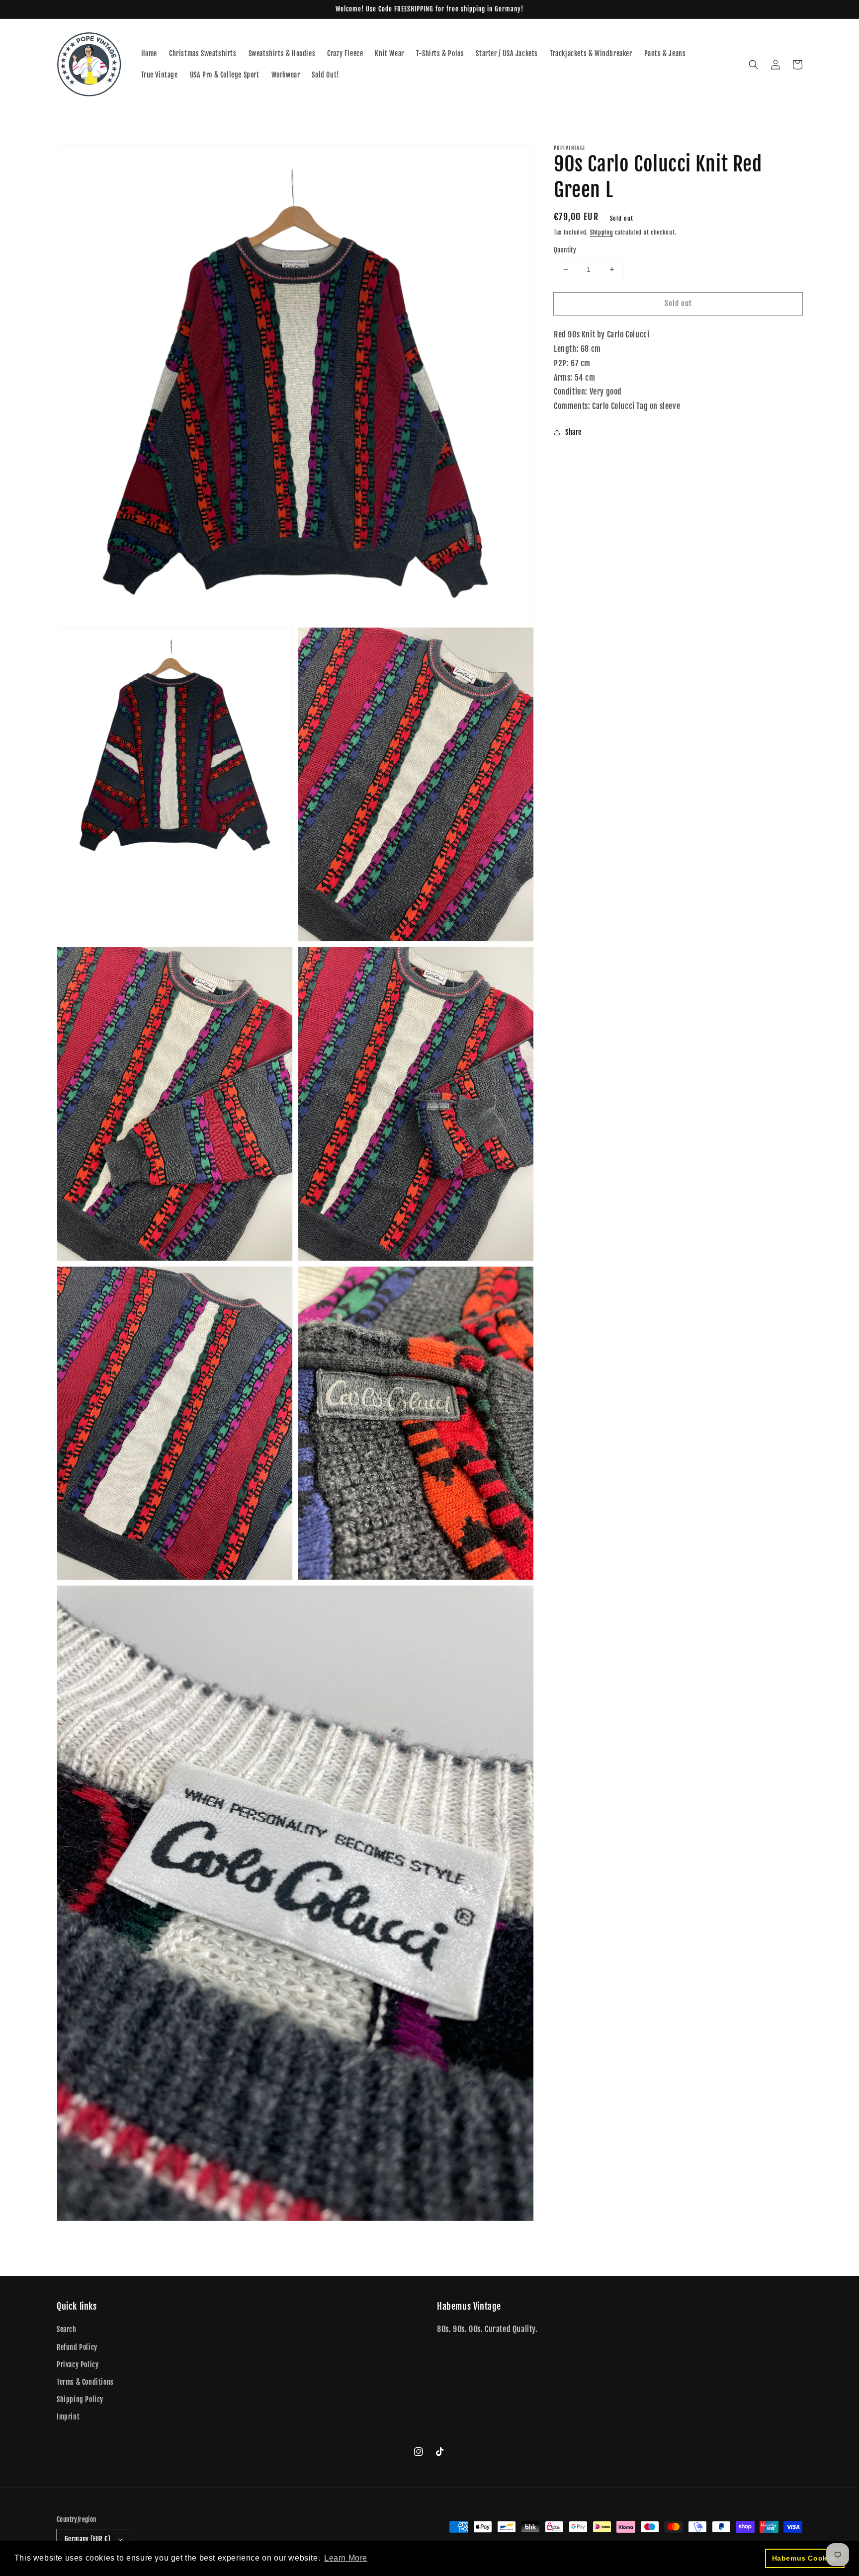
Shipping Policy (80, 2399)
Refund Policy (77, 2347)
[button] (754, 65)
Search (67, 2329)
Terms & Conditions (85, 2382)
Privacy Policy (78, 2365)
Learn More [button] (346, 2558)
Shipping (602, 232)
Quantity (565, 250)
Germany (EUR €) (87, 2539)
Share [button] (573, 432)
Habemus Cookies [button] (805, 2558)
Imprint (68, 2417)
